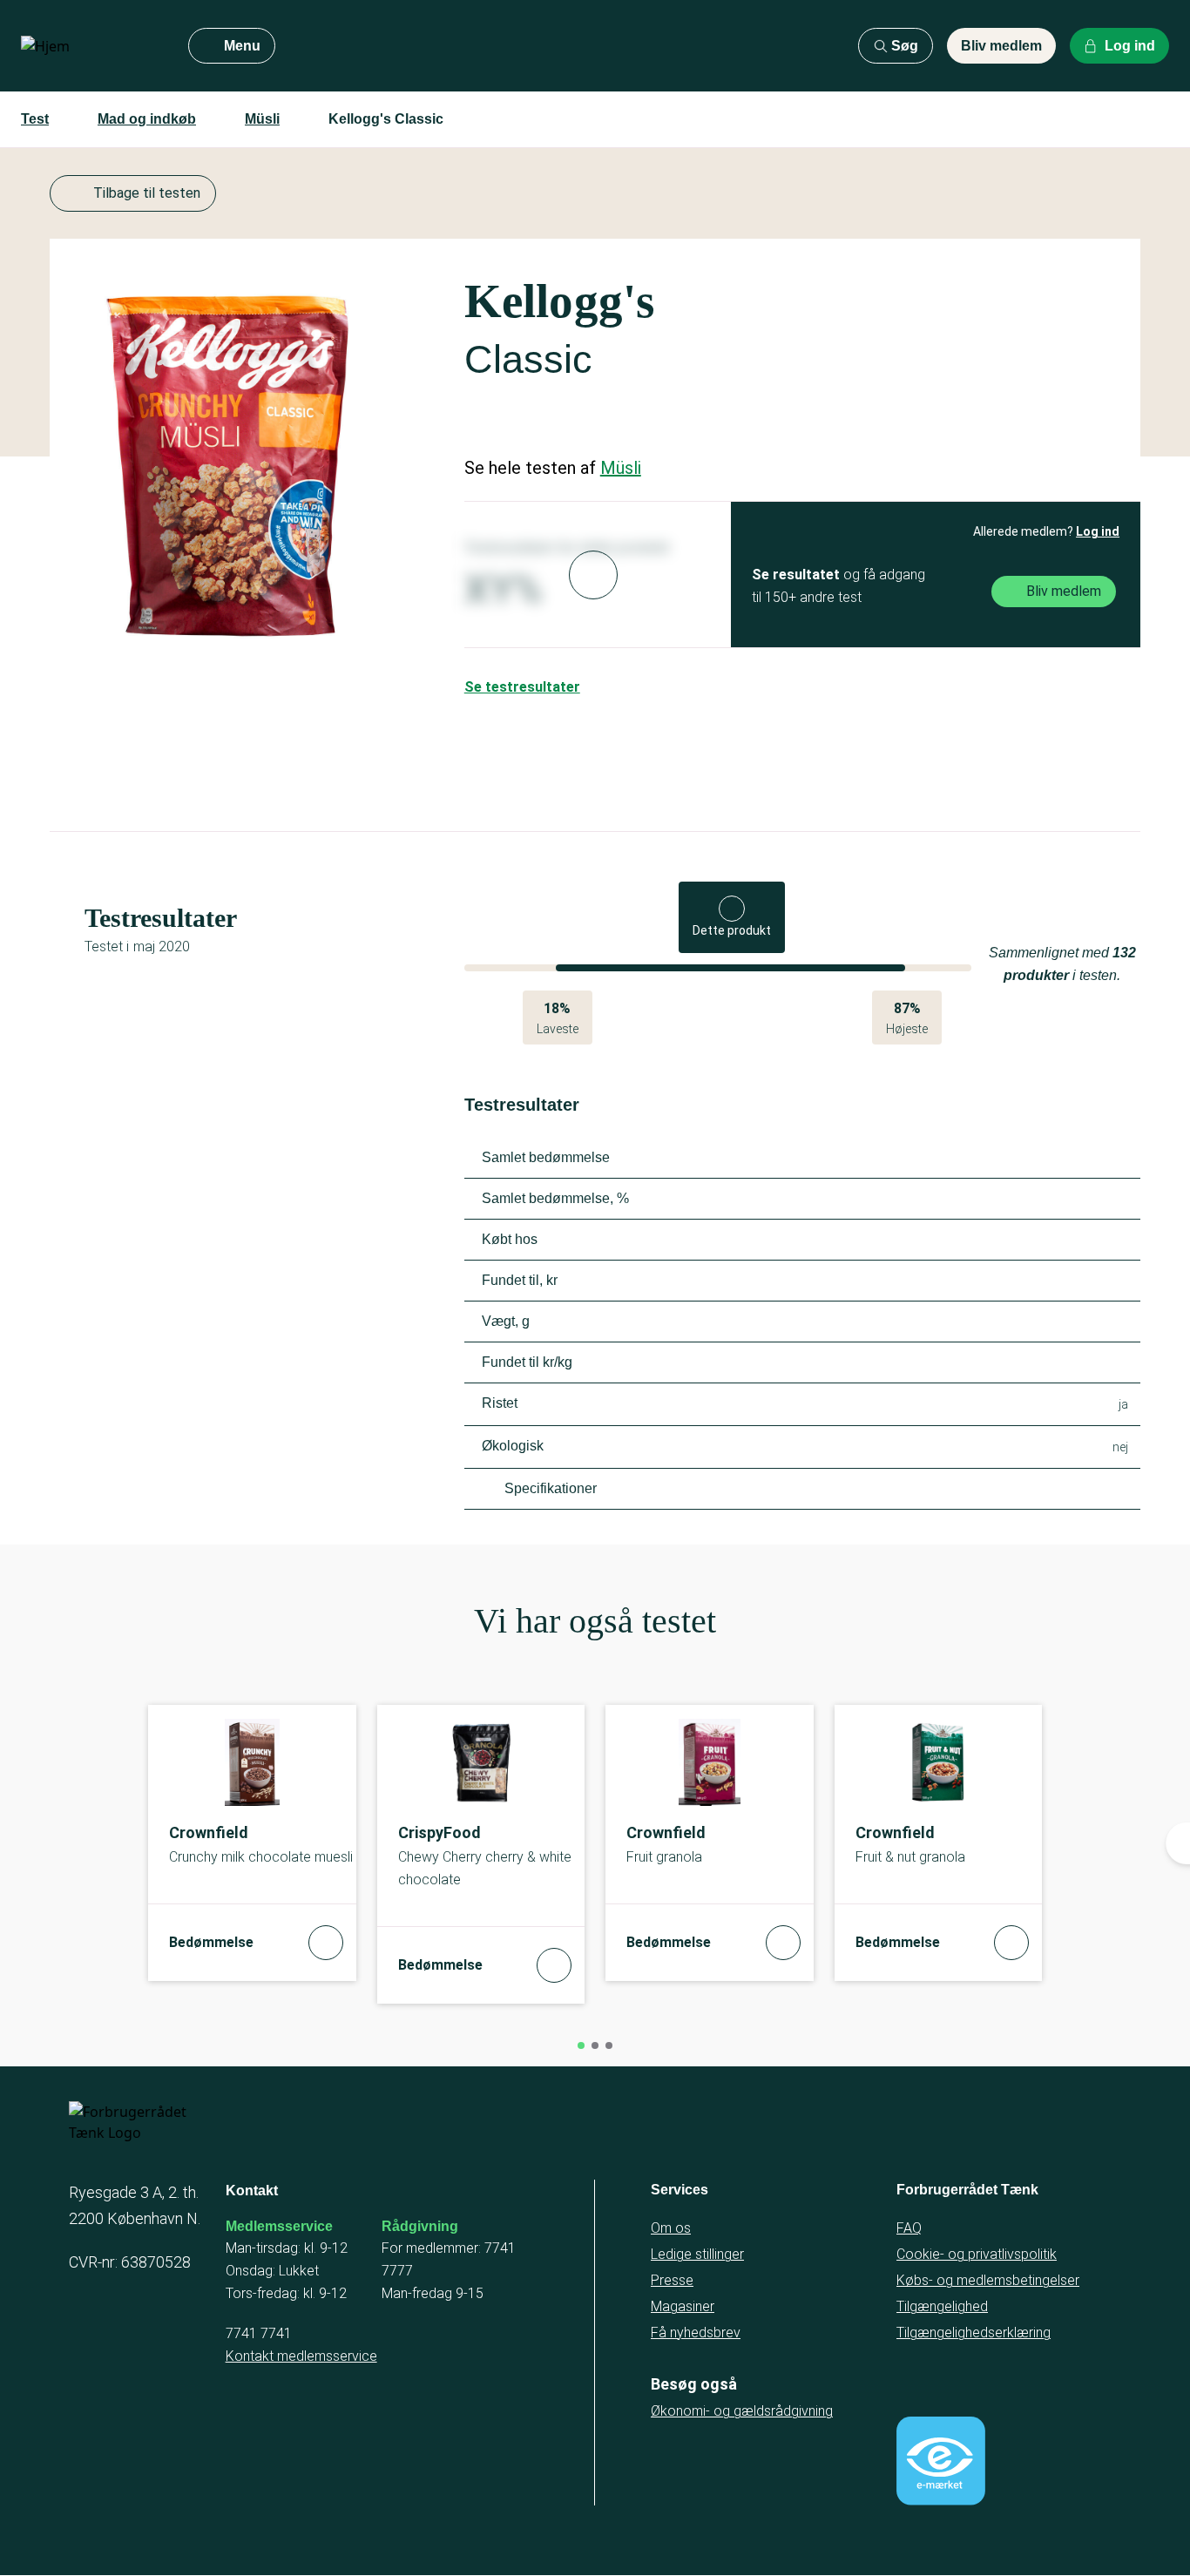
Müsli (262, 119)
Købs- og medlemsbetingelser (988, 2280)
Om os (671, 2228)
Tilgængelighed (942, 2306)
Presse (672, 2280)
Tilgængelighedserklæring (974, 2333)
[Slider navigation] (581, 2045)
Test (35, 119)
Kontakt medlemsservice (301, 2356)
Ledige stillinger (697, 2254)
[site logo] (91, 46)
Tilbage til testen (147, 193)
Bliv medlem (1001, 46)
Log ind (1098, 531)
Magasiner (683, 2306)
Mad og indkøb (147, 119)
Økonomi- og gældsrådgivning (742, 2411)
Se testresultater (522, 687)
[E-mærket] (941, 2461)
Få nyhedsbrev (696, 2333)
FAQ (909, 2228)
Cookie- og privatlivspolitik (977, 2254)
